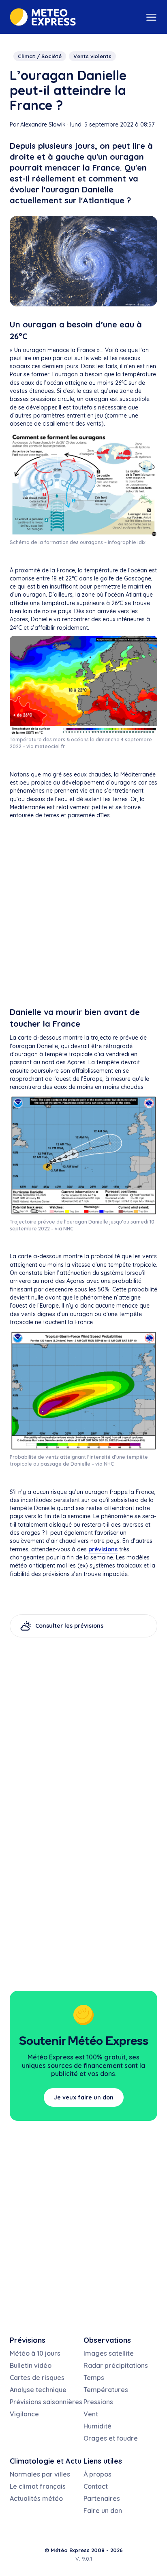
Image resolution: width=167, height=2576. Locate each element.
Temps (94, 2378)
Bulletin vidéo (31, 2365)
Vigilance (24, 2414)
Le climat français (38, 2486)
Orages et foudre (111, 2438)
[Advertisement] (83, 915)
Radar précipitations (116, 2365)
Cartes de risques (37, 2378)
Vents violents (92, 56)
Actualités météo (36, 2498)
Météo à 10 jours (35, 2353)
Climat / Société (40, 56)
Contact (96, 2486)
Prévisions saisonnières (46, 2402)
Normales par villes (40, 2474)
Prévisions (28, 2340)
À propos (97, 2474)
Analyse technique (38, 2390)
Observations (107, 2340)
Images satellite (109, 2353)
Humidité (97, 2426)
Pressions (98, 2402)
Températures (106, 2390)
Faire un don (103, 2511)
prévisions (103, 1549)
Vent (91, 2414)
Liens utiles (103, 2461)
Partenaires (102, 2498)
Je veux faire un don (84, 2097)
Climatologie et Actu (46, 2461)
